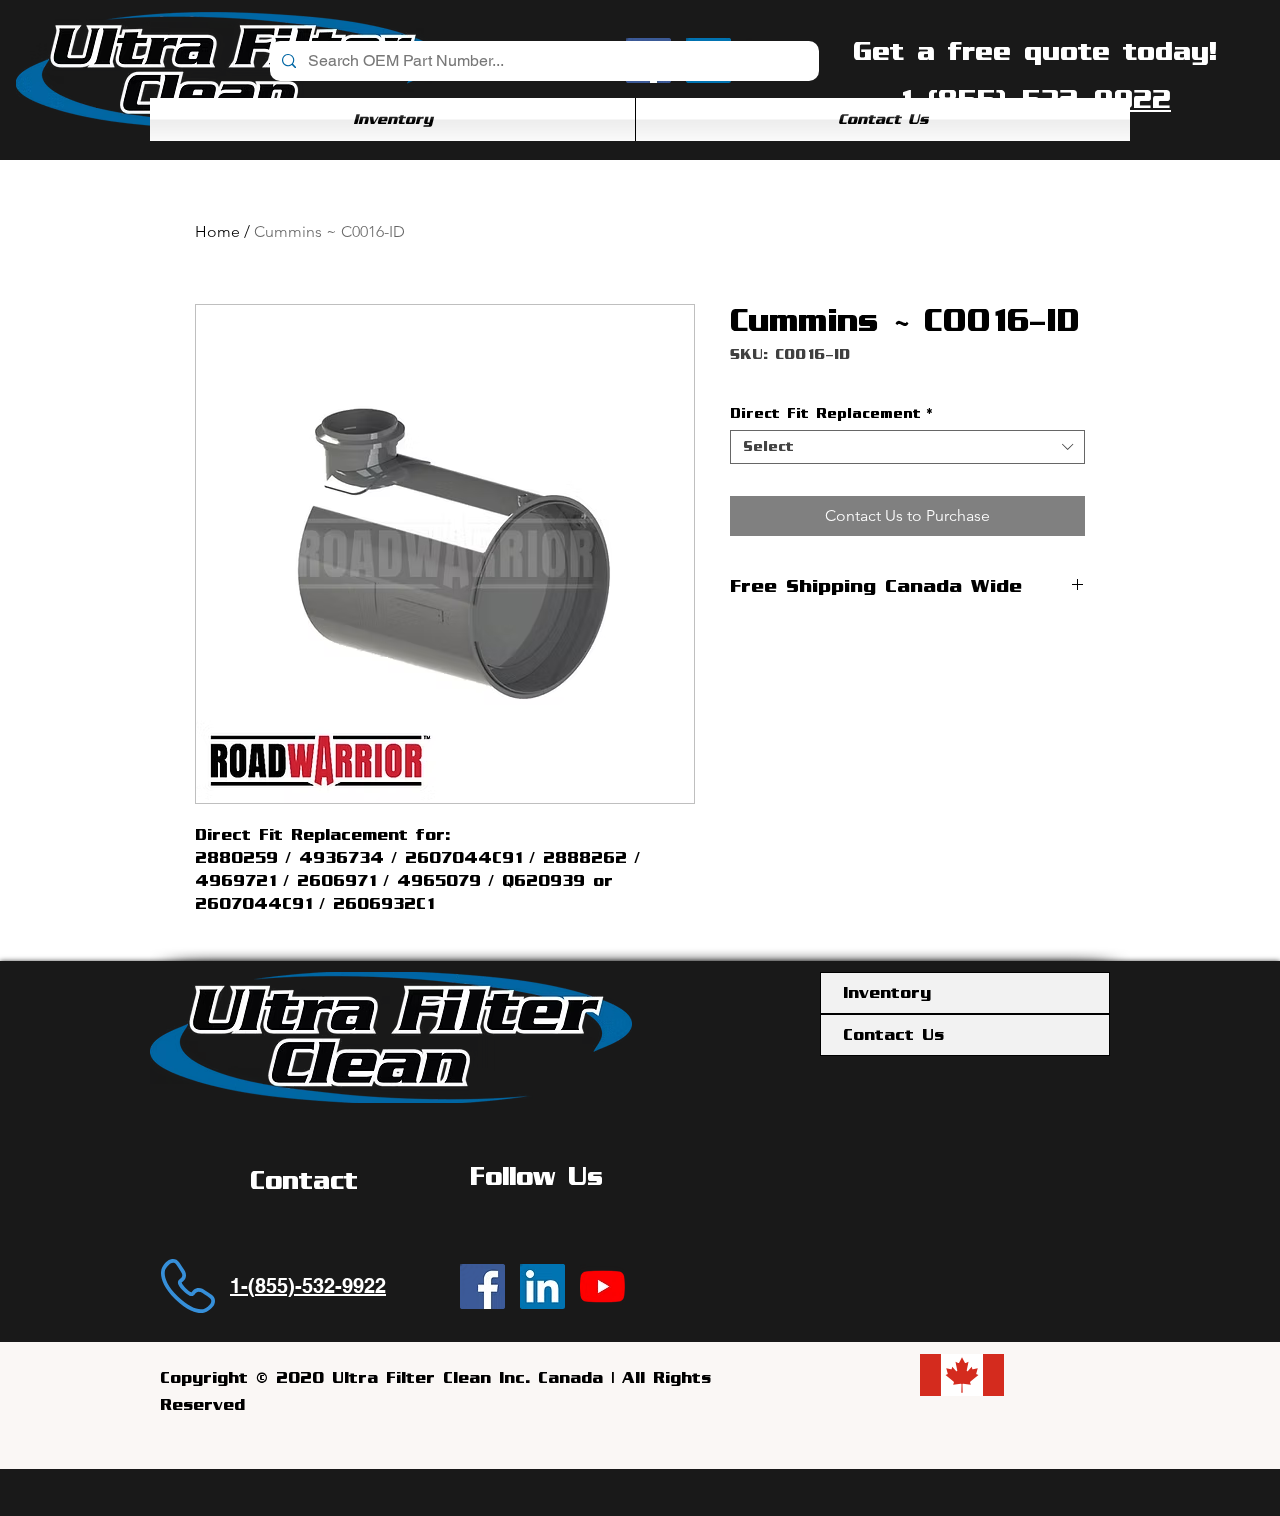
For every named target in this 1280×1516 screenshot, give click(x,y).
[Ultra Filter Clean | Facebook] (482, 1286)
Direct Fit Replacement (831, 413)
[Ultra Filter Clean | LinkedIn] (542, 1286)
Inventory (887, 993)
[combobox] (907, 447)
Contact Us (893, 1035)
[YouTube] (602, 1286)
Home (217, 231)
